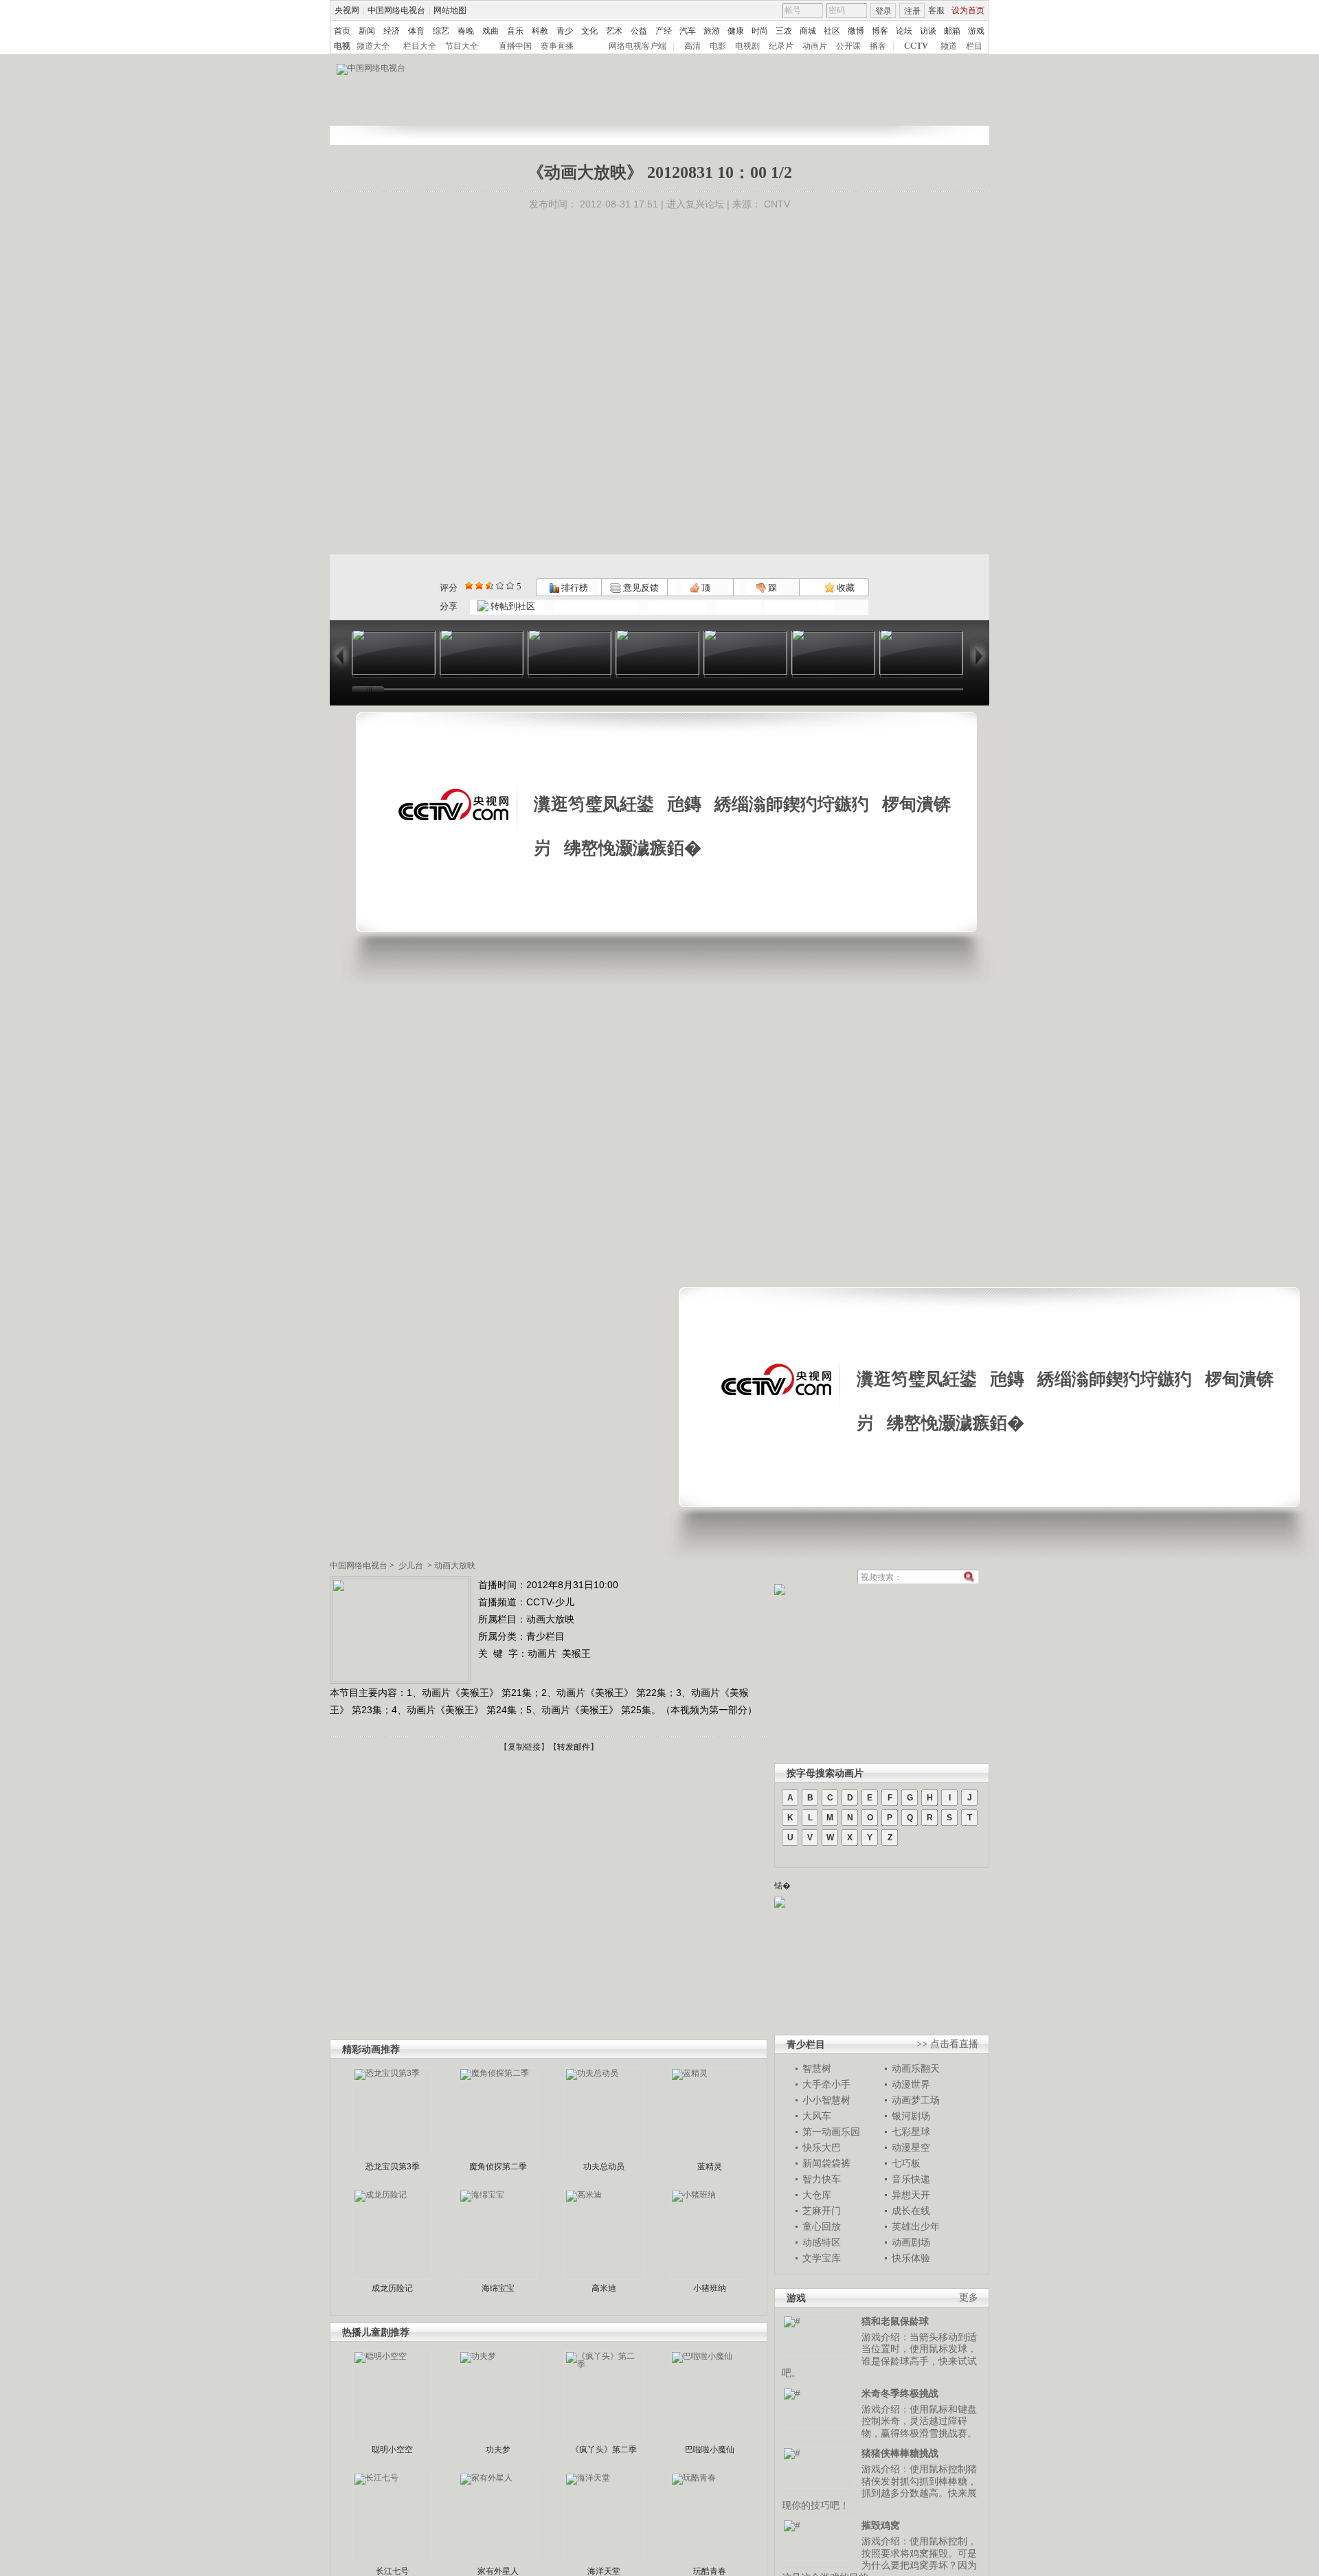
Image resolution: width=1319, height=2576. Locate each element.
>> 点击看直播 (947, 2044)
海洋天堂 (604, 2571)
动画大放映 (455, 1566)
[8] (500, 586)
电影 (718, 46)
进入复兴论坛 (695, 204)
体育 (416, 31)
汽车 (688, 31)
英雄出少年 (916, 2226)
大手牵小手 (826, 2084)
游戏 (976, 31)
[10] (510, 586)
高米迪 (604, 2288)
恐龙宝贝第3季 (393, 2167)
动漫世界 (911, 2084)
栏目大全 (420, 46)
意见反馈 (640, 588)
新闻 (367, 31)
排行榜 (574, 588)
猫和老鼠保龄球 (895, 2321)
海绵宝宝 (498, 2288)
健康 (736, 31)
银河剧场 (911, 2116)
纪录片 (781, 46)
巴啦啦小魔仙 (710, 2450)
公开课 (848, 46)
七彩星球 (911, 2132)
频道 (949, 46)
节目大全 (462, 46)
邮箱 (952, 31)
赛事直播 (557, 46)
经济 (392, 31)
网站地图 (450, 10)
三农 (784, 31)
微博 (856, 31)
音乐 (515, 31)
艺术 (614, 31)
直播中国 (515, 46)
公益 (639, 31)
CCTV (916, 46)
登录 (883, 11)
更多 (969, 2297)
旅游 (712, 31)
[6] (489, 586)
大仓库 (817, 2195)
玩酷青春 (710, 2571)
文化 (589, 31)
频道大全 (373, 46)
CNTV (777, 204)
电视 (342, 46)
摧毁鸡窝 (881, 2525)
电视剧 (747, 46)
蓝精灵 (710, 2167)
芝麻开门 (822, 2211)
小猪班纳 (710, 2288)
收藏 (845, 588)
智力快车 (822, 2179)
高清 (692, 46)
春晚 (466, 31)
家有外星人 (498, 2571)
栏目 (974, 46)
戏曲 (491, 31)
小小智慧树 (826, 2100)
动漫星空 (911, 2147)
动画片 (815, 46)
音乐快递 (911, 2179)
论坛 (904, 31)
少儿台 (411, 1566)
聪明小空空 (392, 2450)
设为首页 (968, 10)
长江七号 (392, 2571)
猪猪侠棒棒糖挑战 (900, 2453)
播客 (878, 46)
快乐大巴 (822, 2147)
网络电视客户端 (638, 46)
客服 (936, 10)
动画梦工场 (916, 2100)
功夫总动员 (604, 2167)
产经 (664, 31)
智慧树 (817, 2068)
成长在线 (911, 2211)
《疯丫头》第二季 (604, 2450)
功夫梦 (498, 2450)
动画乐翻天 (916, 2068)
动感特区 (822, 2242)
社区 (832, 31)
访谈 (928, 31)
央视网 (347, 10)
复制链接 (524, 1747)
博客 (880, 31)
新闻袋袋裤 (826, 2163)
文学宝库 (822, 2258)
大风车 (817, 2116)
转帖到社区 (513, 606)
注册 (912, 11)
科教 (540, 31)
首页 (342, 31)
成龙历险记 (392, 2288)
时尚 (760, 31)
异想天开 (911, 2195)
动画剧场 (911, 2242)
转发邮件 (574, 1747)
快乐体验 (911, 2258)
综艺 (441, 31)
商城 (808, 31)
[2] (469, 586)
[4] (479, 586)
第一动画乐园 (831, 2132)
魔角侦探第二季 (498, 2167)
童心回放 (822, 2226)
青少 (565, 31)
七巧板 (906, 2163)
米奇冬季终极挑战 (900, 2393)
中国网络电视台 (396, 10)
